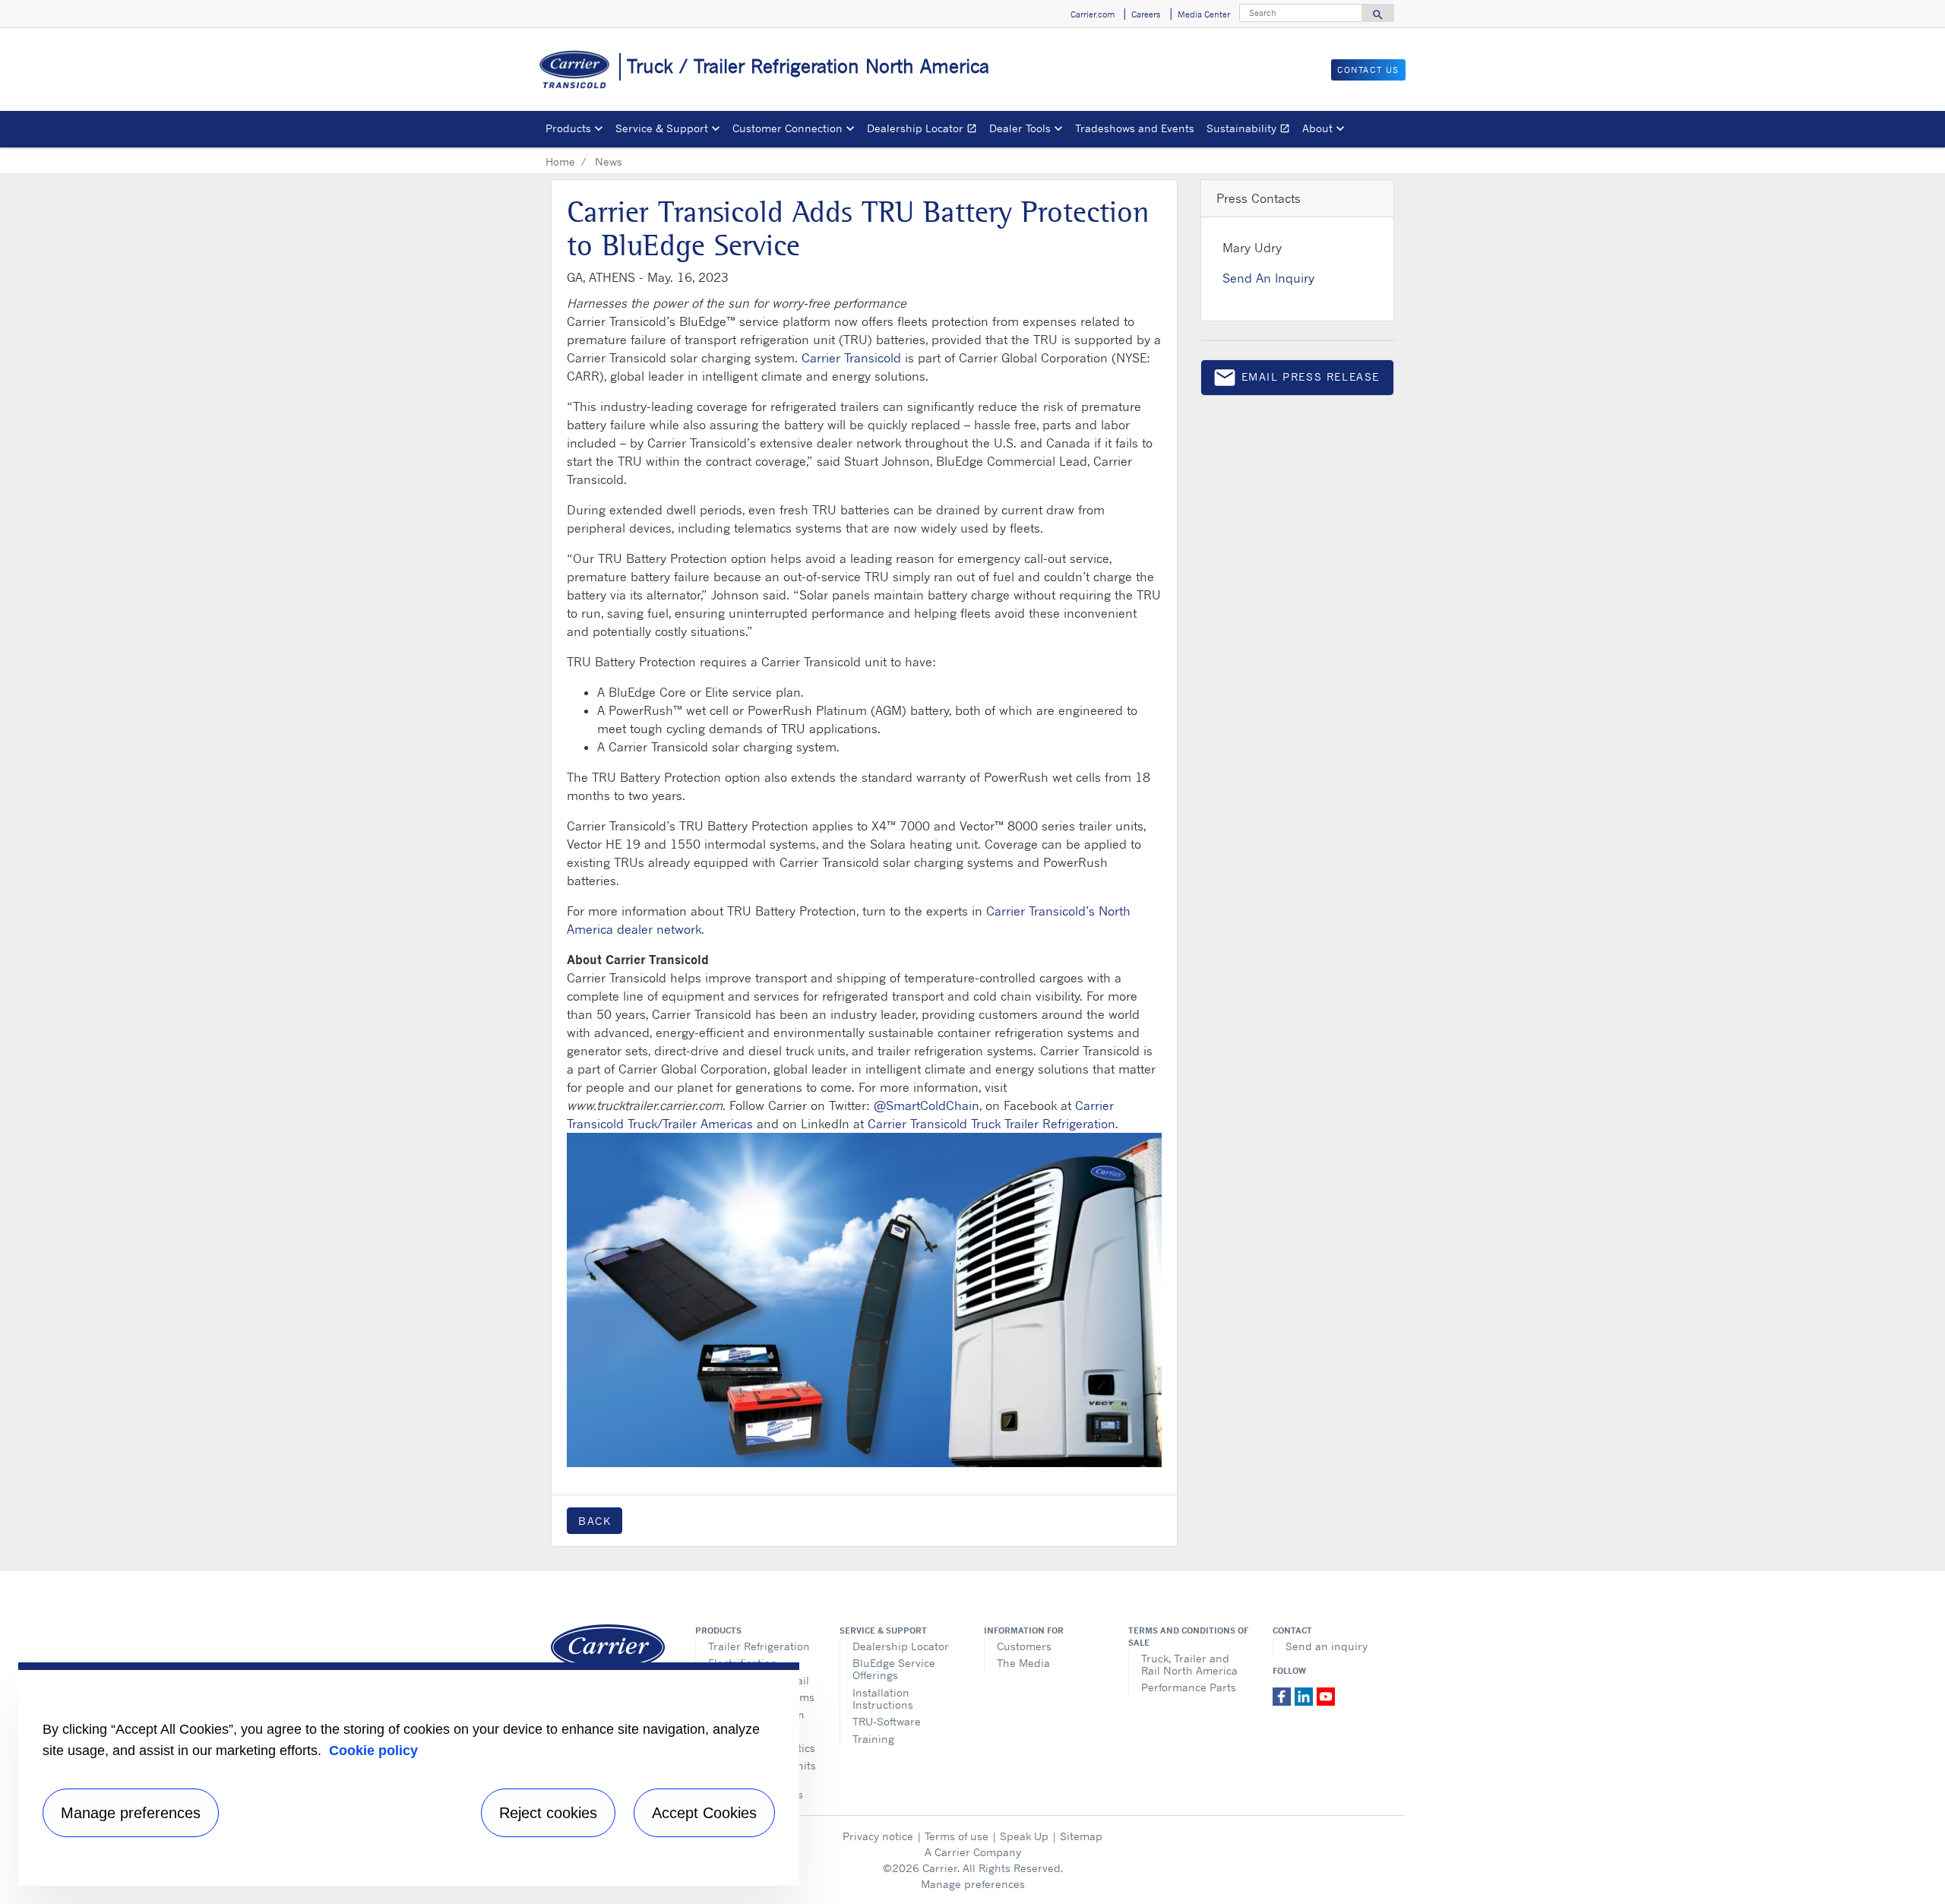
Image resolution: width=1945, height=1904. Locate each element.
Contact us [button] (1368, 70)
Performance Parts (1189, 1687)
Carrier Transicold (851, 358)
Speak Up (1024, 1836)
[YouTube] (1326, 1696)
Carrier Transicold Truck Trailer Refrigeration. (993, 1124)
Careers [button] (1146, 14)
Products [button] (568, 128)
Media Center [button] (1204, 14)
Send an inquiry (1327, 1646)
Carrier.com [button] (1093, 14)
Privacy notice (878, 1836)
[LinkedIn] (1306, 1696)
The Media (1023, 1663)
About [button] (1317, 128)
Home (560, 161)
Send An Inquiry (1268, 278)
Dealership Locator (925, 130)
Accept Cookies (704, 1813)
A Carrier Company (973, 1852)
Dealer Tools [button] (1020, 128)
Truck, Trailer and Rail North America (1189, 1664)
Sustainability (1251, 130)
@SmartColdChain (927, 1105)
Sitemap (1081, 1836)
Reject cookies (548, 1813)
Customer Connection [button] (787, 128)
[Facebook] (1284, 1696)
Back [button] (595, 1521)
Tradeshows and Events (1135, 128)
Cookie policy (373, 1751)
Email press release (1296, 380)
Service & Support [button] (662, 128)
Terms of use (957, 1836)
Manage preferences (973, 1884)
